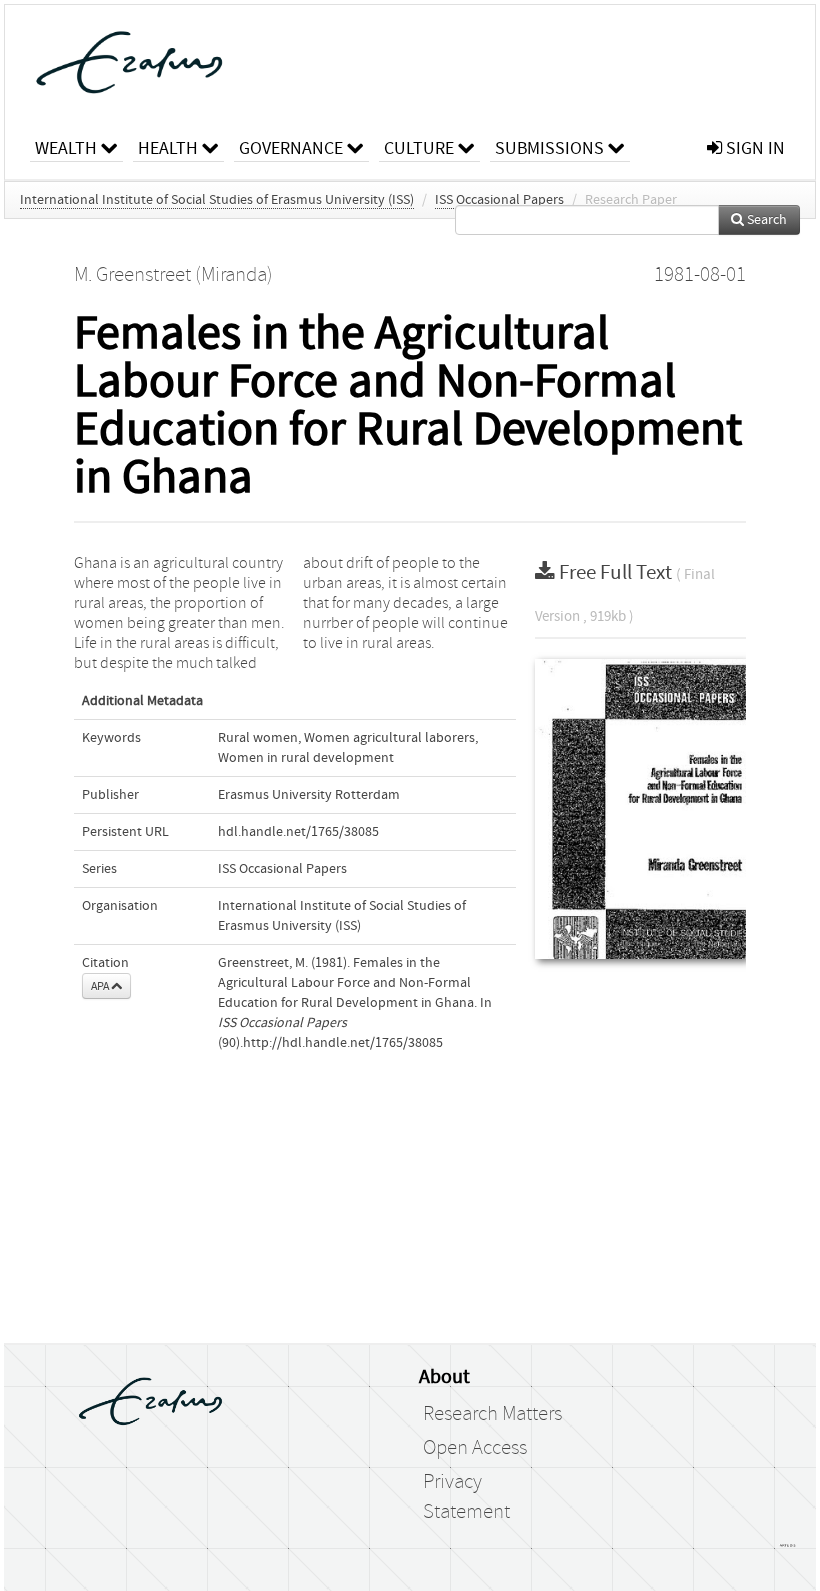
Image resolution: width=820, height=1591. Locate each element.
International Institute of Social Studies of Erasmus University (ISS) (217, 200)
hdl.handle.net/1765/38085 (298, 832)
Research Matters (492, 1414)
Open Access (475, 1448)
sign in (753, 148)
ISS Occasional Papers (499, 200)
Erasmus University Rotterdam (309, 795)
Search (765, 220)
